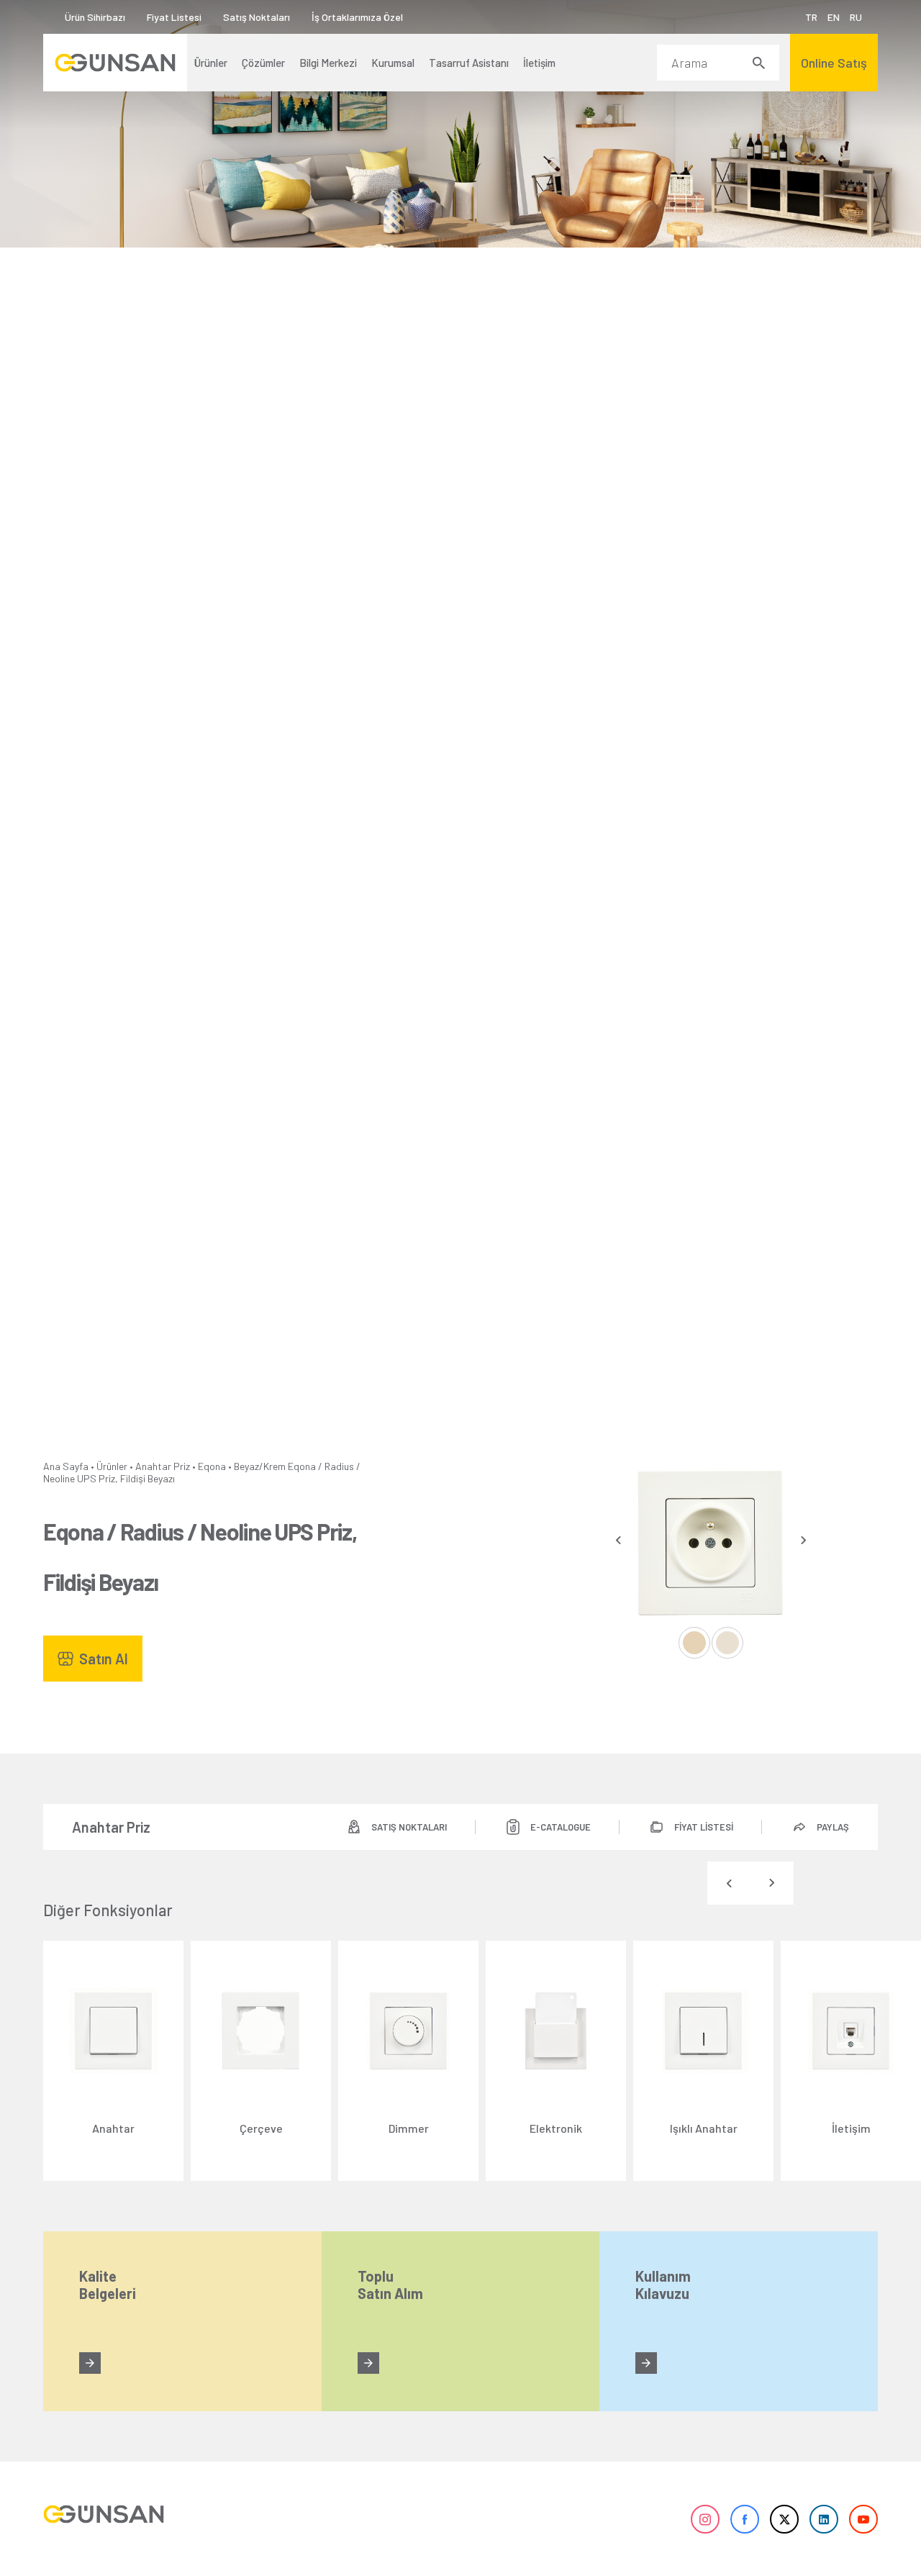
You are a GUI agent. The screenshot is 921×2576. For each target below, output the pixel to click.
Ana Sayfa (66, 1466)
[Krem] (727, 1643)
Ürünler (112, 1466)
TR (811, 17)
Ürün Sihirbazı (95, 17)
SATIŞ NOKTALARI (409, 1827)
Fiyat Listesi (174, 17)
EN (834, 17)
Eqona (212, 1466)
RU (856, 17)
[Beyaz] (694, 1643)
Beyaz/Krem (260, 1466)
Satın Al (104, 1659)
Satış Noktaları (257, 17)
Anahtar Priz (163, 1466)
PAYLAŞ (833, 1827)
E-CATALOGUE (561, 1827)
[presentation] (618, 1540)
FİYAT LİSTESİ (704, 1827)
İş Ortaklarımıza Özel (357, 17)
